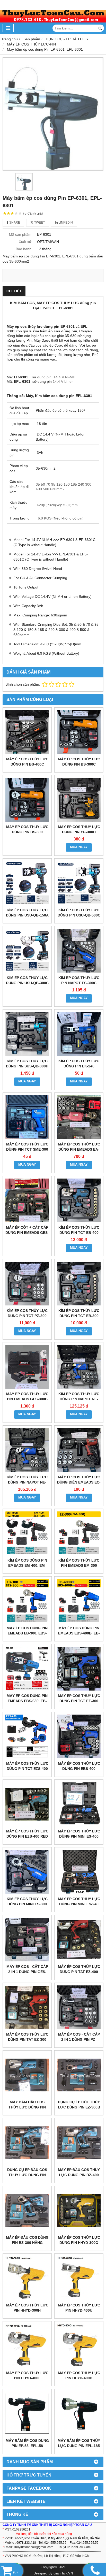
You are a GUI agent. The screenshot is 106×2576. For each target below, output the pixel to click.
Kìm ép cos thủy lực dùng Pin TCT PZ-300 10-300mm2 (27, 1316)
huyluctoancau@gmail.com (34, 2547)
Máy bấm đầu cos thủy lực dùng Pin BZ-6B (27, 2107)
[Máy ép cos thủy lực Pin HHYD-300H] (27, 2278)
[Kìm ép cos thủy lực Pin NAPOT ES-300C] (79, 951)
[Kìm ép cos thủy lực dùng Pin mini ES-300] (27, 1872)
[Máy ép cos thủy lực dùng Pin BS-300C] (79, 732)
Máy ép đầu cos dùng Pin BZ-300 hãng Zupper (27, 2243)
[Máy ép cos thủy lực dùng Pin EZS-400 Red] (27, 1804)
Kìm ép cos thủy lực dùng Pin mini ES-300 (27, 1901)
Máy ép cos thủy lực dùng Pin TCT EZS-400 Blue (27, 1769)
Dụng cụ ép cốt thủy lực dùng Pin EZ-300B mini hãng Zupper (79, 2107)
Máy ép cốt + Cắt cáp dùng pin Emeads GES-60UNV (27, 1233)
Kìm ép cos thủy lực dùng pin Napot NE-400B (79, 1399)
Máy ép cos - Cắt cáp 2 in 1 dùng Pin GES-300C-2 (27, 1972)
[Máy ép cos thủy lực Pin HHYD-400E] (27, 2346)
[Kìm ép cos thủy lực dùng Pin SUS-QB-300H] (27, 1034)
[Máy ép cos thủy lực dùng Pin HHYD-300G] (79, 2210)
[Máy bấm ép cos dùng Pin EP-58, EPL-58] (27, 2414)
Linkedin (65, 223)
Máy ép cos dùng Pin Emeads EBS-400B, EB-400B (79, 1633)
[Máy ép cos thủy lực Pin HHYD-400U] (79, 2278)
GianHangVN (63, 2573)
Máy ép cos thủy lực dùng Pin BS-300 (27, 829)
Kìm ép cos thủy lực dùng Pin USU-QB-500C (79, 913)
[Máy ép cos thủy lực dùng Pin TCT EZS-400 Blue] (27, 1736)
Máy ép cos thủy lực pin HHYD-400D (79, 2375)
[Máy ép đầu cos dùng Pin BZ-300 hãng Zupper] (27, 2210)
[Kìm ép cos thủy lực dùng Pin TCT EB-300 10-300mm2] (79, 1284)
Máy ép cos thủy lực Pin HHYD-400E (27, 2375)
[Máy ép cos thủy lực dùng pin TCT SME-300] (27, 1117)
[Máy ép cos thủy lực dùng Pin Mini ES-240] (79, 1872)
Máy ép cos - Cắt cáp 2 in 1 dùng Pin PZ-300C (79, 2039)
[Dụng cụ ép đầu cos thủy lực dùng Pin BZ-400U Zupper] (27, 2143)
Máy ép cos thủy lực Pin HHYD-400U (79, 2308)
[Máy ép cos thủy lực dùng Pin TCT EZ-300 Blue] (79, 1669)
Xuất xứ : (26, 242)
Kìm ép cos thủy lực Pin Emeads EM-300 (79, 1563)
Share (14, 223)
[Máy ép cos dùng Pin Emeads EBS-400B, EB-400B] (79, 1601)
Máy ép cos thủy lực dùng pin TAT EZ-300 (27, 2037)
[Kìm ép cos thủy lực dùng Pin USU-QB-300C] (27, 951)
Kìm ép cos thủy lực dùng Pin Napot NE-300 (27, 1482)
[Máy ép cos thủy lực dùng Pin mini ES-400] (79, 1804)
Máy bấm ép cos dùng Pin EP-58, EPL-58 (27, 2443)
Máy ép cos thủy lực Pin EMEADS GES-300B (27, 1396)
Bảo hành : (25, 249)
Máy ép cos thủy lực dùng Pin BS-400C (27, 762)
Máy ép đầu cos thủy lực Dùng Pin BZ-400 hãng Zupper (79, 2175)
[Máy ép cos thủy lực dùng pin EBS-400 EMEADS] (79, 1736)
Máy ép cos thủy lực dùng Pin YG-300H (79, 829)
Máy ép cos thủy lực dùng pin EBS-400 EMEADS (79, 1769)
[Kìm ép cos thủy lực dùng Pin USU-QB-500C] (79, 883)
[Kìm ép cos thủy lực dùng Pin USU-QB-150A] (27, 883)
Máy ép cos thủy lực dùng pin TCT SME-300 (27, 1147)
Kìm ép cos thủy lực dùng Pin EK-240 (79, 1064)
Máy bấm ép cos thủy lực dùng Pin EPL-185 (79, 2443)
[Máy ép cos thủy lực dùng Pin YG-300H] (79, 800)
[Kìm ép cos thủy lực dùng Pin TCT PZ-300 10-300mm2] (27, 1284)
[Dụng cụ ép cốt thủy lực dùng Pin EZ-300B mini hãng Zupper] (79, 2075)
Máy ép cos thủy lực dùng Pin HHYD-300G (79, 2240)
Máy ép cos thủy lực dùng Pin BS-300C (79, 762)
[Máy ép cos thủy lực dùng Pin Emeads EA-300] (79, 1117)
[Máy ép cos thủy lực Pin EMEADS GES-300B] (27, 1367)
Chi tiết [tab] (14, 291)
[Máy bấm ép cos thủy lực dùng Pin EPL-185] (79, 2414)
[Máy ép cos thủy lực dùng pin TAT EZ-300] (27, 2007)
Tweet (39, 223)
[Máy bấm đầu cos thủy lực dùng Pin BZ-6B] (27, 2075)
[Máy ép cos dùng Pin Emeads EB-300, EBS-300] (27, 1601)
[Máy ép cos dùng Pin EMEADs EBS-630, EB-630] (27, 1669)
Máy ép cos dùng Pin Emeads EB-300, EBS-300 (27, 1633)
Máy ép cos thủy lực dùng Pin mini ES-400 (79, 1834)
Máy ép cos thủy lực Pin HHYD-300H (27, 2308)
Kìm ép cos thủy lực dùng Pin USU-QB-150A (27, 913)
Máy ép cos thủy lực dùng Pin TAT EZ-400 (79, 1969)
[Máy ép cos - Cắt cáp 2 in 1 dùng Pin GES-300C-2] (27, 1940)
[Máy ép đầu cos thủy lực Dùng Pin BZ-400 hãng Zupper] (79, 2143)
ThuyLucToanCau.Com (74, 2547)
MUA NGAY (79, 847)
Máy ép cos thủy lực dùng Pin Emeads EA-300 (79, 1149)
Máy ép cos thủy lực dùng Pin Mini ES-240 (79, 1901)
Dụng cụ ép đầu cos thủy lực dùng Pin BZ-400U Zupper (27, 2175)
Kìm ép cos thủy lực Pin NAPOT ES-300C (79, 980)
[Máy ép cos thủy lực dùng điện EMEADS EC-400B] (79, 1450)
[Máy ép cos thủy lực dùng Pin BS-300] (27, 800)
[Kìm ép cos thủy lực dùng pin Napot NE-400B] (79, 1367)
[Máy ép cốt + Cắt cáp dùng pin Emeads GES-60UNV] (27, 1200)
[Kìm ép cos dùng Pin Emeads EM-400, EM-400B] (27, 1533)
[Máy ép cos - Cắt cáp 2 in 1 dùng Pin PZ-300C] (79, 2007)
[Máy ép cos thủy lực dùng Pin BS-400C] (27, 732)
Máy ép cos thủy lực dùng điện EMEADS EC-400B (79, 1482)
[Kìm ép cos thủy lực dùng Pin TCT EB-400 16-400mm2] (79, 1200)
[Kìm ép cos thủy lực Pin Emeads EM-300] (79, 1533)
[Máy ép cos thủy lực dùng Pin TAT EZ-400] (79, 1940)
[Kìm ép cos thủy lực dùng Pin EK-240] (79, 1034)
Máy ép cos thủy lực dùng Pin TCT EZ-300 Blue (79, 1701)
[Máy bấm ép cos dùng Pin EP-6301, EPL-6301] (53, 114)
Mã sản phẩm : (21, 234)
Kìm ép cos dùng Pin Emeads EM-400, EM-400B (27, 1565)
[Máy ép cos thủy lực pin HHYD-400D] (79, 2346)
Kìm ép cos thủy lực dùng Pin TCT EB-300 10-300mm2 (79, 1316)
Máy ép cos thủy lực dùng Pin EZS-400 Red (27, 1834)
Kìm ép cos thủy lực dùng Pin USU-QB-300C (27, 980)
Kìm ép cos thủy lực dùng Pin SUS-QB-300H (27, 1064)
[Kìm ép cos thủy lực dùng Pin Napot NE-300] (27, 1450)
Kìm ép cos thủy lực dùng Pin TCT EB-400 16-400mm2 (79, 1233)
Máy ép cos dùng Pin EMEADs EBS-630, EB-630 (27, 1701)
